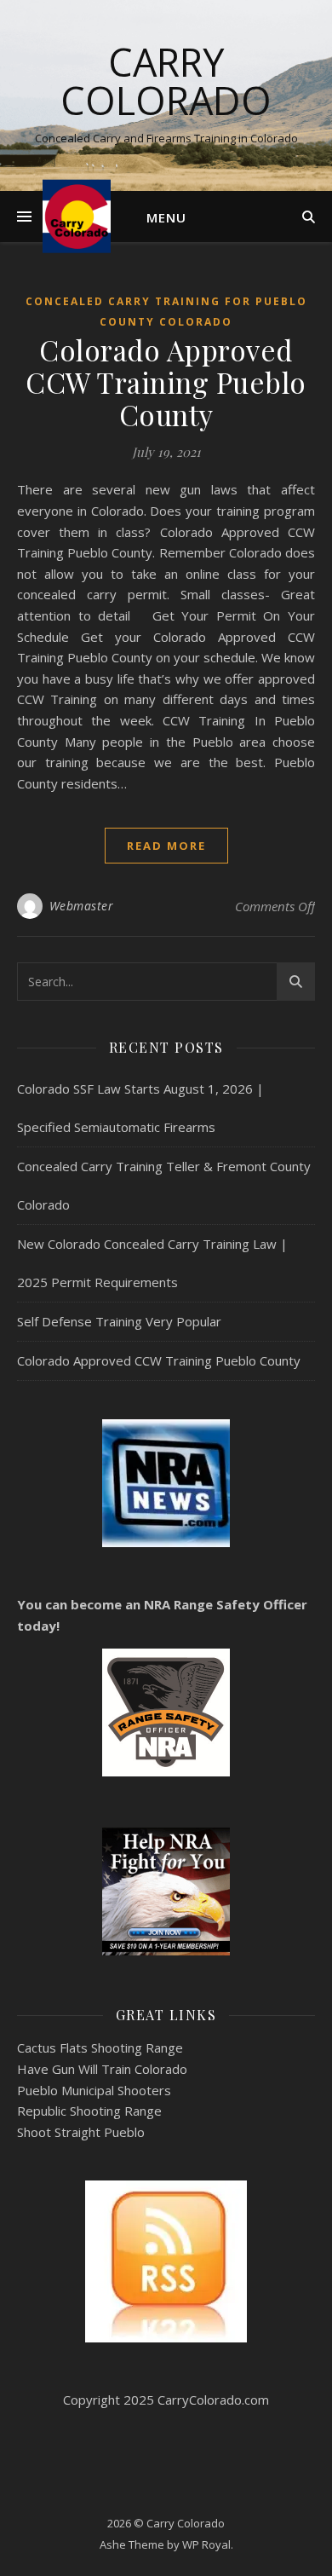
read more (166, 846)
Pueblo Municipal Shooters (94, 2090)
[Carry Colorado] (77, 216)
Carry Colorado (166, 81)
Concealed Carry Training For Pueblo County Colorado (166, 312)
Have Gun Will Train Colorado (102, 2069)
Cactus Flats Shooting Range (100, 2048)
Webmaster (82, 906)
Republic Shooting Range (89, 2111)
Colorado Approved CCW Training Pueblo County (166, 382)
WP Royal (206, 2544)
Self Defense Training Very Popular (119, 1321)
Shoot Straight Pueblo (81, 2132)
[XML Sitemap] (166, 2261)
